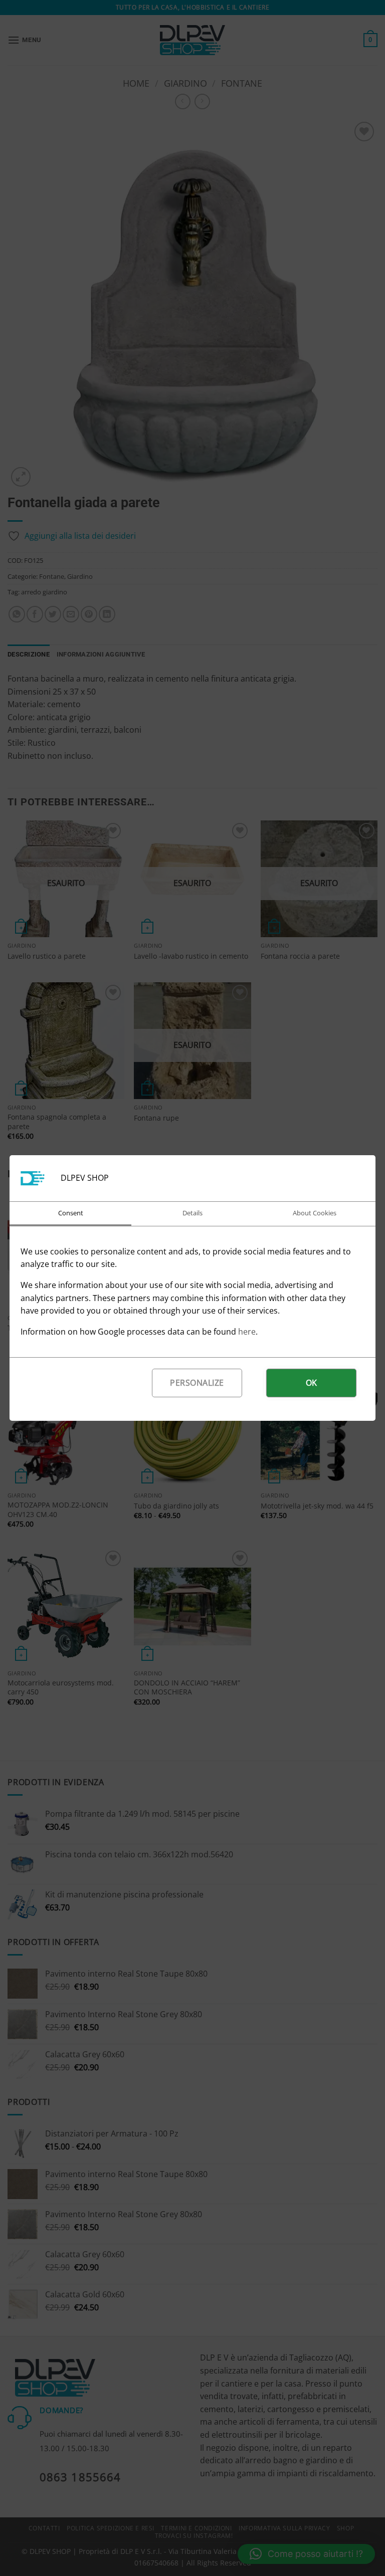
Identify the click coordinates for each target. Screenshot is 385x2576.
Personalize (197, 1383)
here (247, 1332)
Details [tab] (192, 1213)
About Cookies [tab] (315, 1213)
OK (312, 1383)
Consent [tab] (71, 1213)
